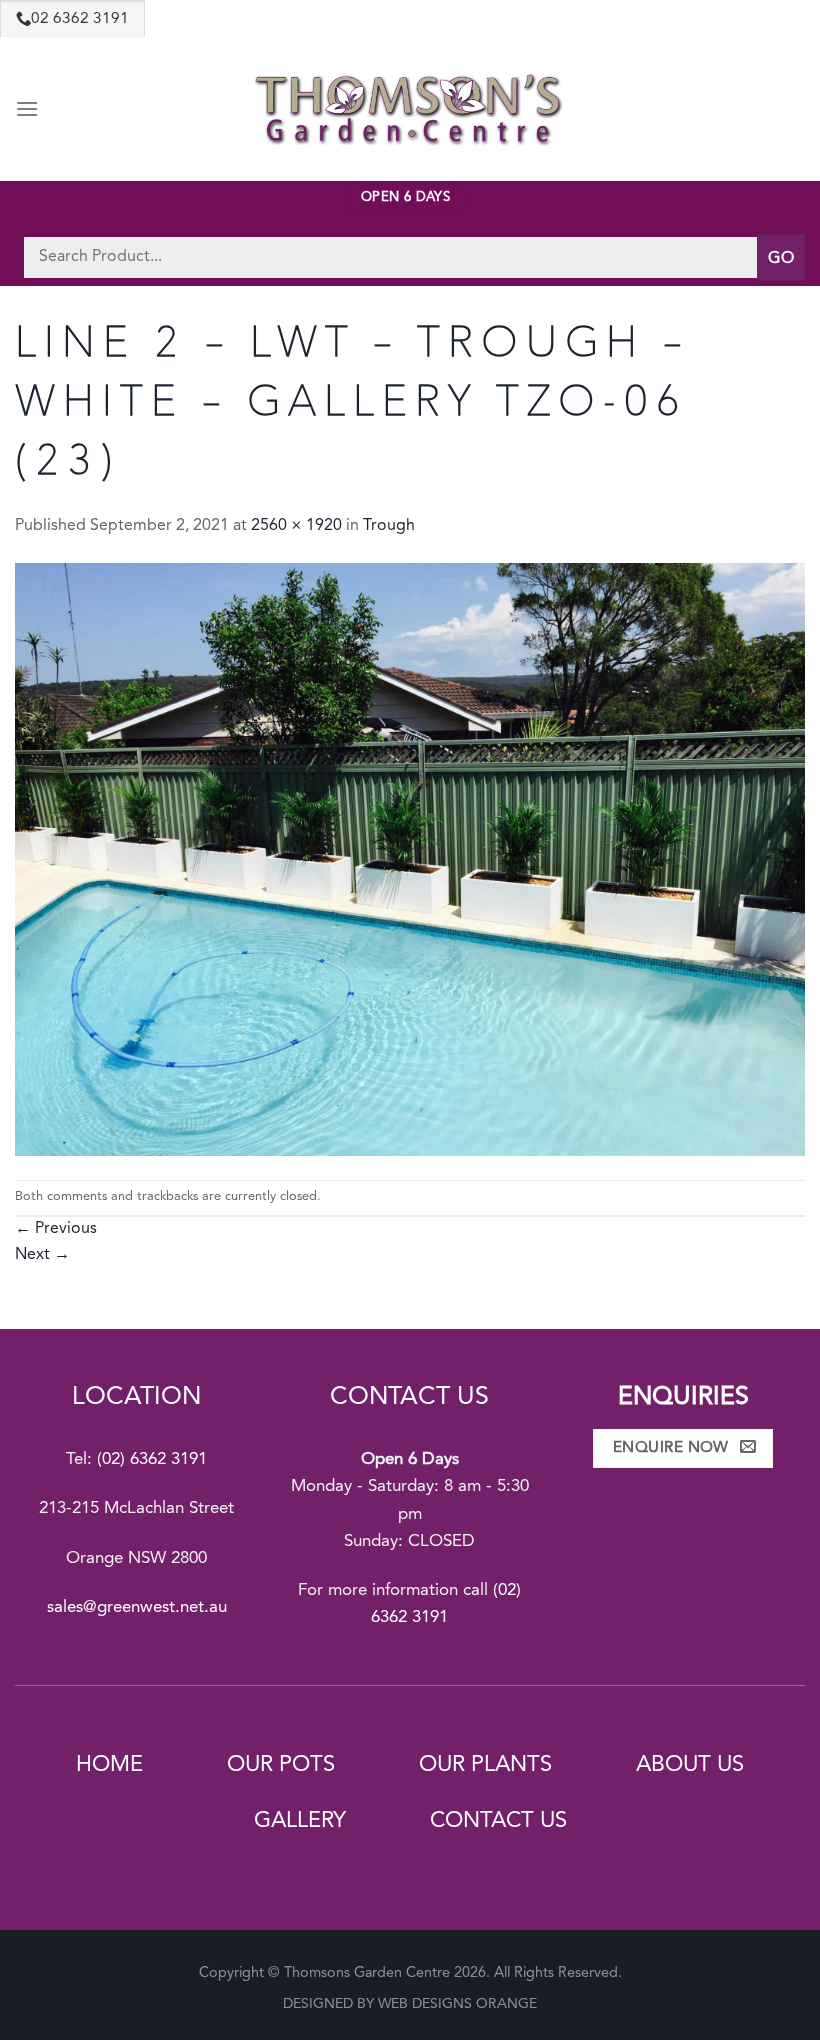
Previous (56, 1229)
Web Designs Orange (457, 2004)
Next (42, 1255)
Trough (389, 526)
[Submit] (781, 257)
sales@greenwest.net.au (137, 1607)
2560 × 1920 (296, 526)
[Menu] (27, 108)
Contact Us (498, 1821)
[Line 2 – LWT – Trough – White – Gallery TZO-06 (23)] (410, 859)
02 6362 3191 (80, 19)
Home (109, 1765)
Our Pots (281, 1765)
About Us (690, 1765)
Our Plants (485, 1765)
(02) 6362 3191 (152, 1459)
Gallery (300, 1821)
